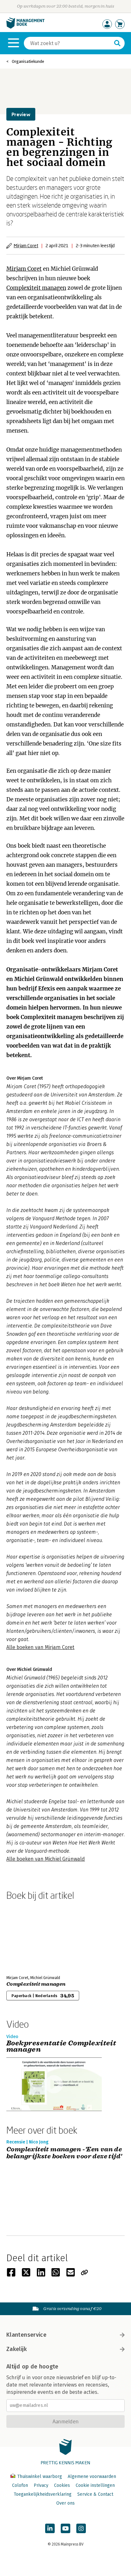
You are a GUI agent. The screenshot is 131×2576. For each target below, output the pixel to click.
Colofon (20, 2485)
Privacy (41, 2485)
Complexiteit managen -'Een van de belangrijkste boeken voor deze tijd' (64, 2153)
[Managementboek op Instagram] (81, 2528)
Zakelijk (17, 2349)
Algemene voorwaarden (92, 2477)
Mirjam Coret (26, 245)
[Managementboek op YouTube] (65, 2528)
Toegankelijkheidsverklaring (43, 2494)
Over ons (65, 2503)
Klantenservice (26, 2335)
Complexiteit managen (36, 288)
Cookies (62, 2485)
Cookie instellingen (95, 2485)
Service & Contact (95, 2494)
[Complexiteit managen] (29, 1937)
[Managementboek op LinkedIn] (50, 2528)
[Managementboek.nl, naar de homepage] (25, 27)
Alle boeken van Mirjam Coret (40, 1647)
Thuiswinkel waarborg (40, 2477)
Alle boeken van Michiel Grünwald (46, 1859)
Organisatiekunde (28, 61)
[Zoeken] (117, 43)
